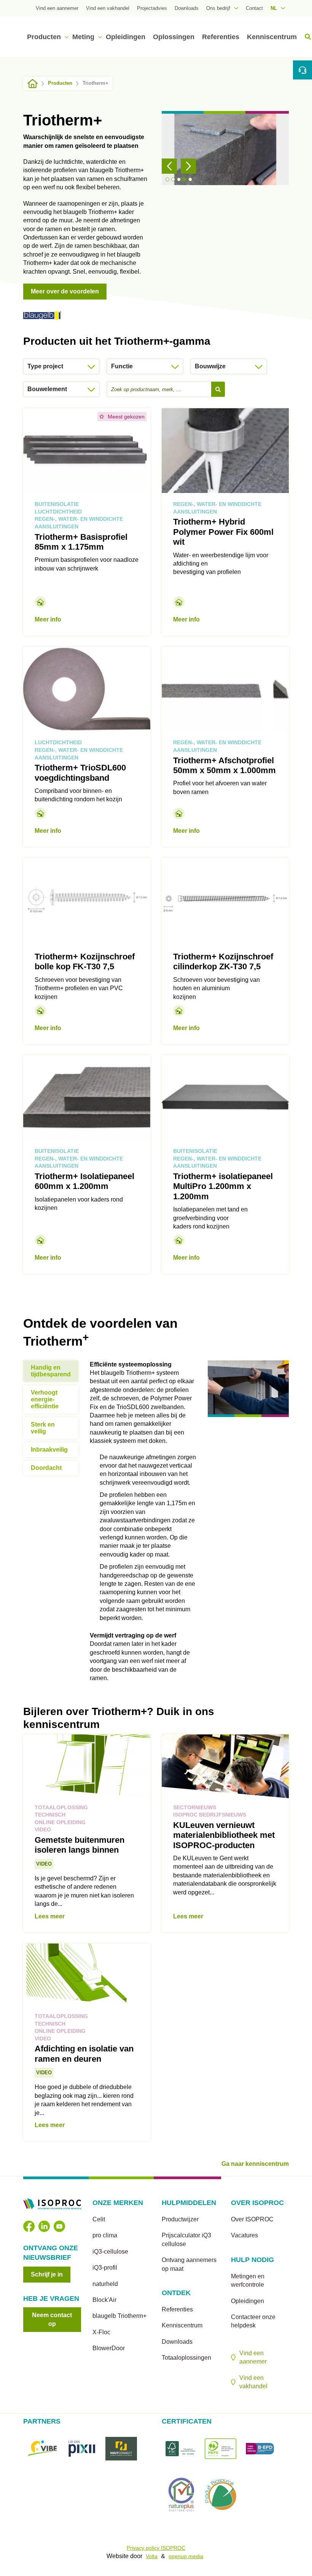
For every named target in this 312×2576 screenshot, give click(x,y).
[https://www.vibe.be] (43, 2449)
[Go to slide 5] (190, 179)
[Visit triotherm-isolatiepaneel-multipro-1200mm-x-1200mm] (225, 1164)
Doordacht (46, 1468)
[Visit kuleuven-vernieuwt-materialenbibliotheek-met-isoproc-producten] (225, 1833)
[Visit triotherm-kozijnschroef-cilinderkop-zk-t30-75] (225, 951)
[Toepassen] (218, 389)
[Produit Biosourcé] (220, 2494)
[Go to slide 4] (185, 179)
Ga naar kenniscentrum (255, 2164)
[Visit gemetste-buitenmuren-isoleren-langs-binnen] (87, 1833)
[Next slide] (188, 166)
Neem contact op (52, 2319)
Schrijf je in (47, 2274)
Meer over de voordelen (65, 291)
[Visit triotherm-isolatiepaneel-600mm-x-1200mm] (87, 1164)
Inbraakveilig (49, 1450)
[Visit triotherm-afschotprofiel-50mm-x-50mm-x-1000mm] (225, 747)
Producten (60, 83)
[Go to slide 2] (173, 179)
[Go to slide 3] (179, 179)
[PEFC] (220, 2449)
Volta (152, 2556)
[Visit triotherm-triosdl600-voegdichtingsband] (87, 747)
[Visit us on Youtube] (59, 2226)
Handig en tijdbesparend (51, 1371)
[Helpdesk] (302, 70)
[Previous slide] (169, 166)
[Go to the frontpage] (32, 83)
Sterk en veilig (43, 1428)
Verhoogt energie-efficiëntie (45, 1399)
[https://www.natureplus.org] (181, 2494)
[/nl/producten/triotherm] (42, 315)
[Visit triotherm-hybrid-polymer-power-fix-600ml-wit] (225, 522)
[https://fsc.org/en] (181, 2449)
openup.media (186, 2556)
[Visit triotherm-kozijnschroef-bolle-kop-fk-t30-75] (87, 951)
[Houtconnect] (121, 2449)
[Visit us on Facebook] (29, 2226)
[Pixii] (82, 2449)
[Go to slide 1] (167, 179)
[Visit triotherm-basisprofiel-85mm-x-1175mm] (87, 522)
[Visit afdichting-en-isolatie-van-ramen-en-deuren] (87, 2042)
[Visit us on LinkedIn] (44, 2226)
